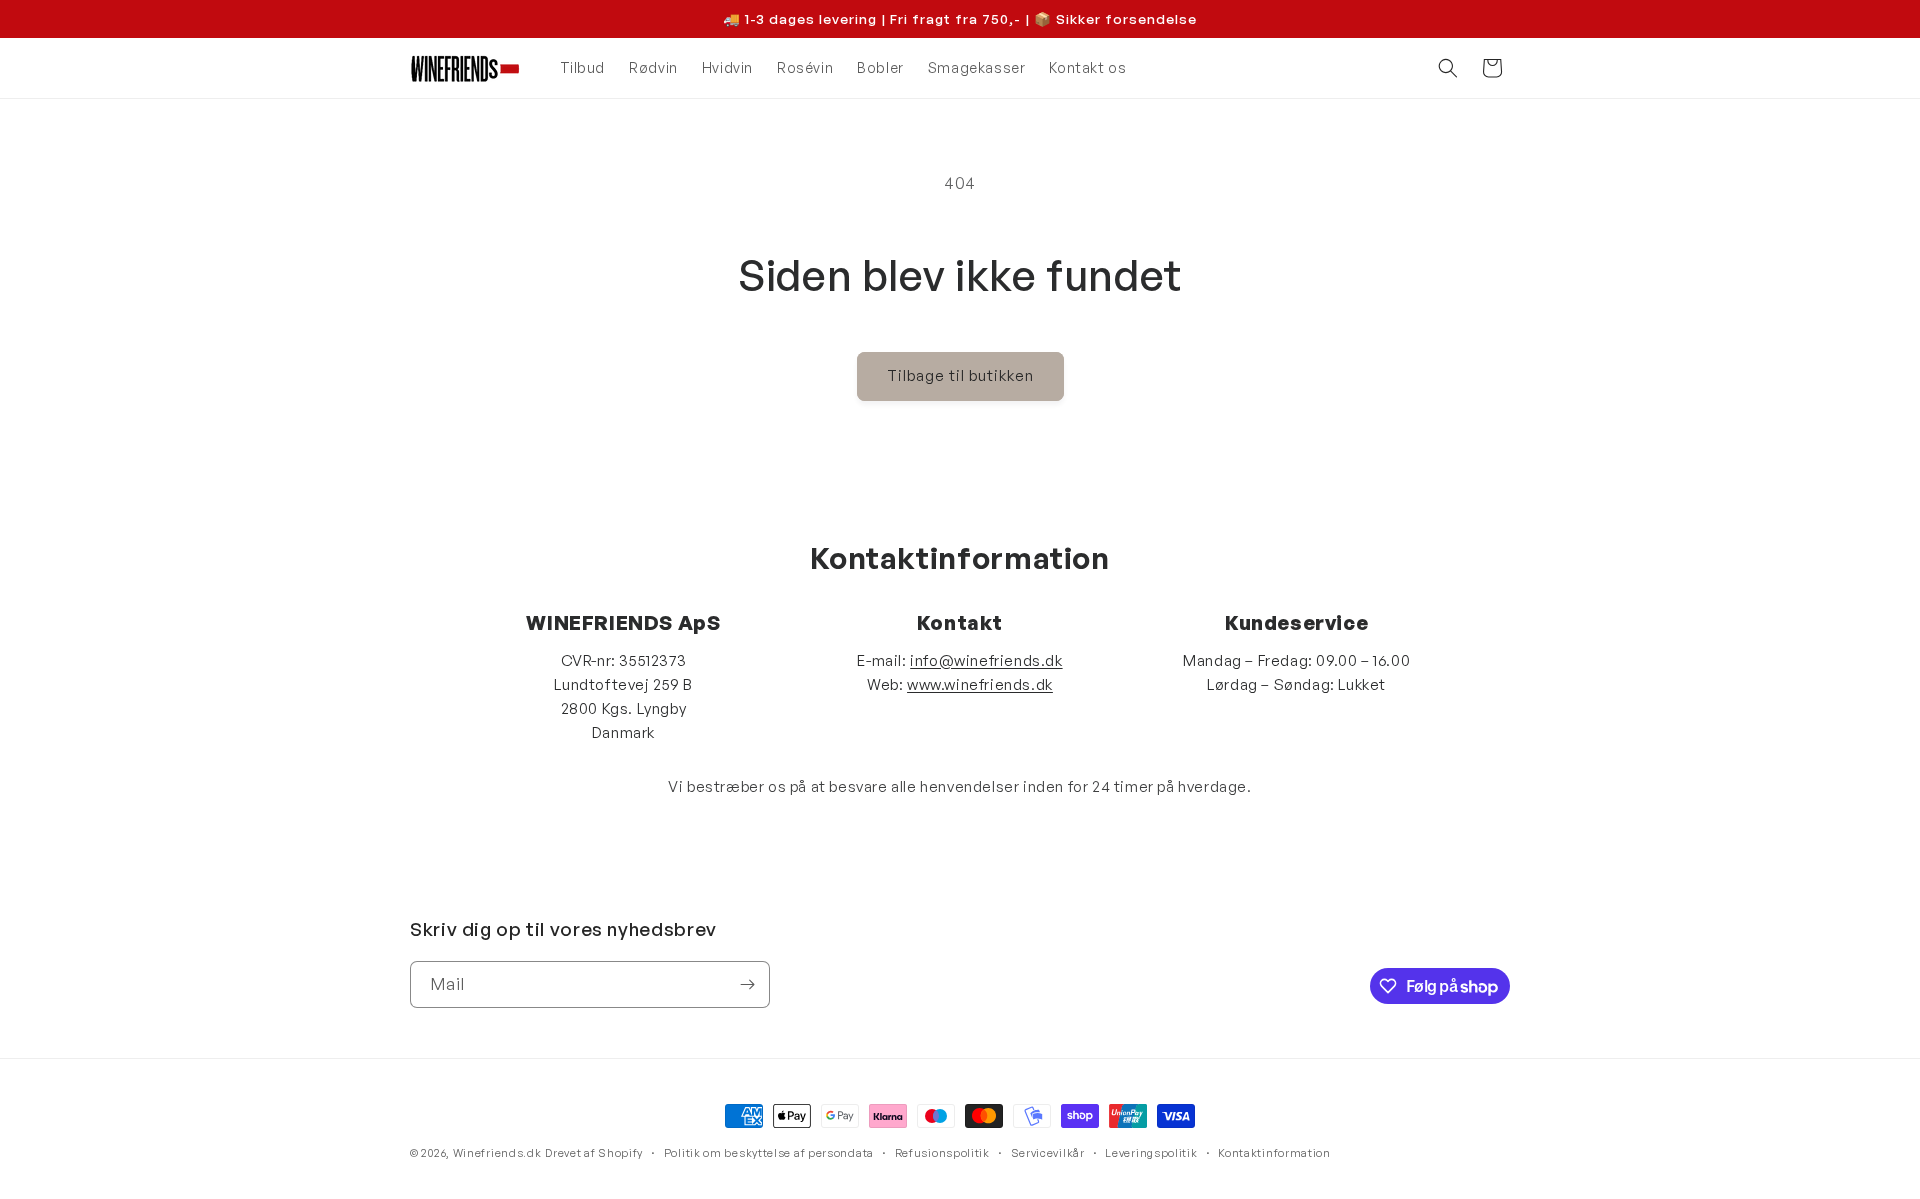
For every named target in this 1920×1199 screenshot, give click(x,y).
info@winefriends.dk (986, 660)
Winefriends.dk (497, 1153)
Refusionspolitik (942, 1153)
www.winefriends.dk (980, 684)
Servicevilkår (1048, 1153)
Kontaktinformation (1274, 1153)
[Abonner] (747, 984)
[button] (1448, 68)
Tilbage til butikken (960, 375)
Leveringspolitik (1151, 1153)
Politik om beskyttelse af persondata (769, 1153)
